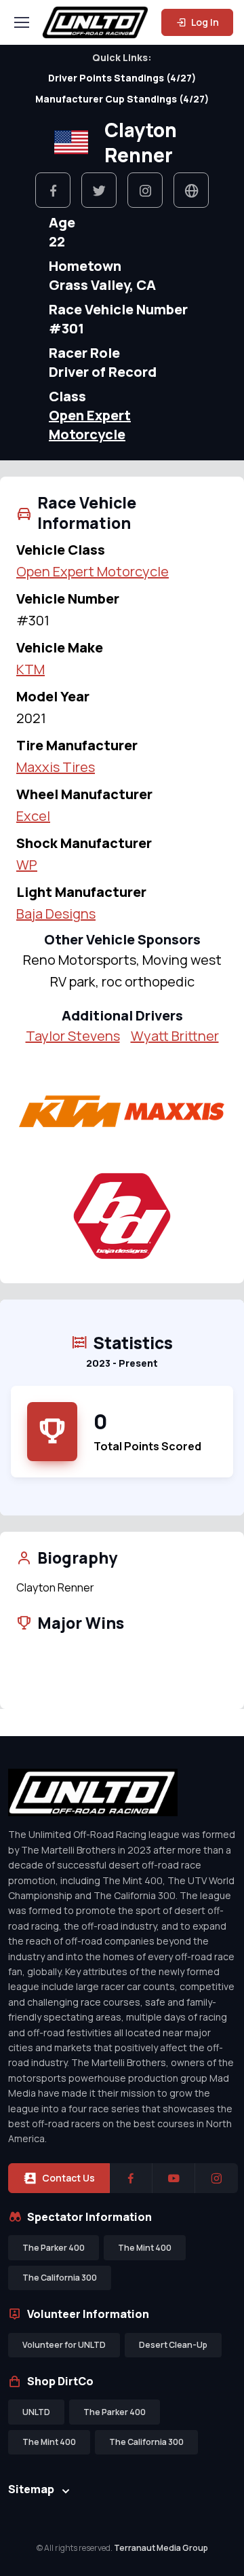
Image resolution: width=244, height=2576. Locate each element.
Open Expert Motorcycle (90, 425)
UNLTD (36, 2412)
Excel (33, 816)
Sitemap (31, 2489)
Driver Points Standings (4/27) (122, 78)
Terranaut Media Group (161, 2548)
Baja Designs (56, 914)
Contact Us (68, 2178)
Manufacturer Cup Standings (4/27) (122, 99)
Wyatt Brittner (175, 1036)
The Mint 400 (145, 2248)
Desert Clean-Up (173, 2345)
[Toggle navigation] (21, 22)
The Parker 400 (54, 2248)
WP (27, 865)
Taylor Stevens (73, 1036)
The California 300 (60, 2278)
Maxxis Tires (56, 767)
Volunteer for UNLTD (64, 2345)
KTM (30, 669)
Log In (204, 22)
